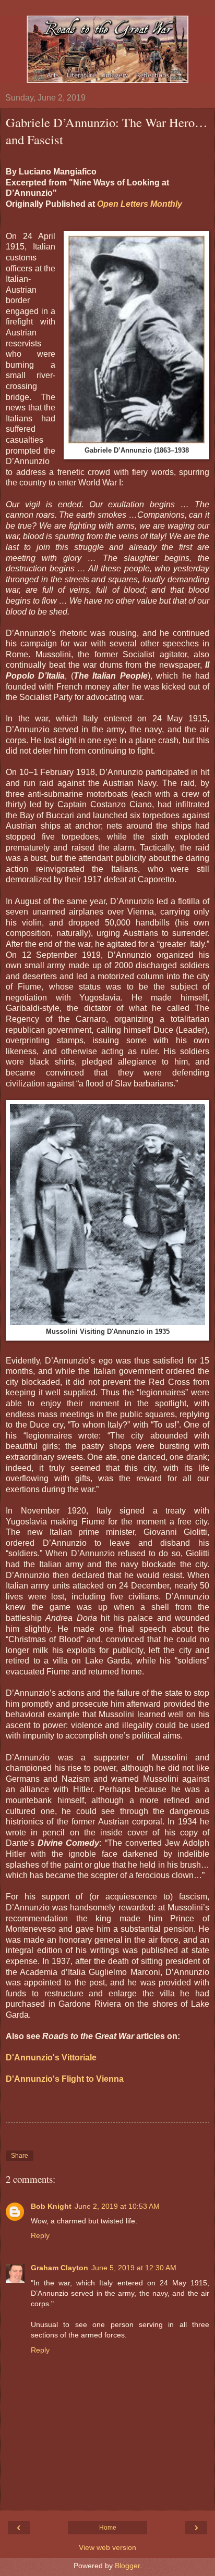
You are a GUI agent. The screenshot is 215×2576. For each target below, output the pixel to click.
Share (20, 2156)
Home (108, 2528)
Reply (40, 2235)
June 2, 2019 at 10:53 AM (117, 2206)
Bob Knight (51, 2206)
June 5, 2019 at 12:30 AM (134, 2268)
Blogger (127, 2566)
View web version (107, 2547)
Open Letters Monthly (140, 204)
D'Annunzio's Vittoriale (51, 2058)
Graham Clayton (59, 2268)
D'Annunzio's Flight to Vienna (65, 2079)
